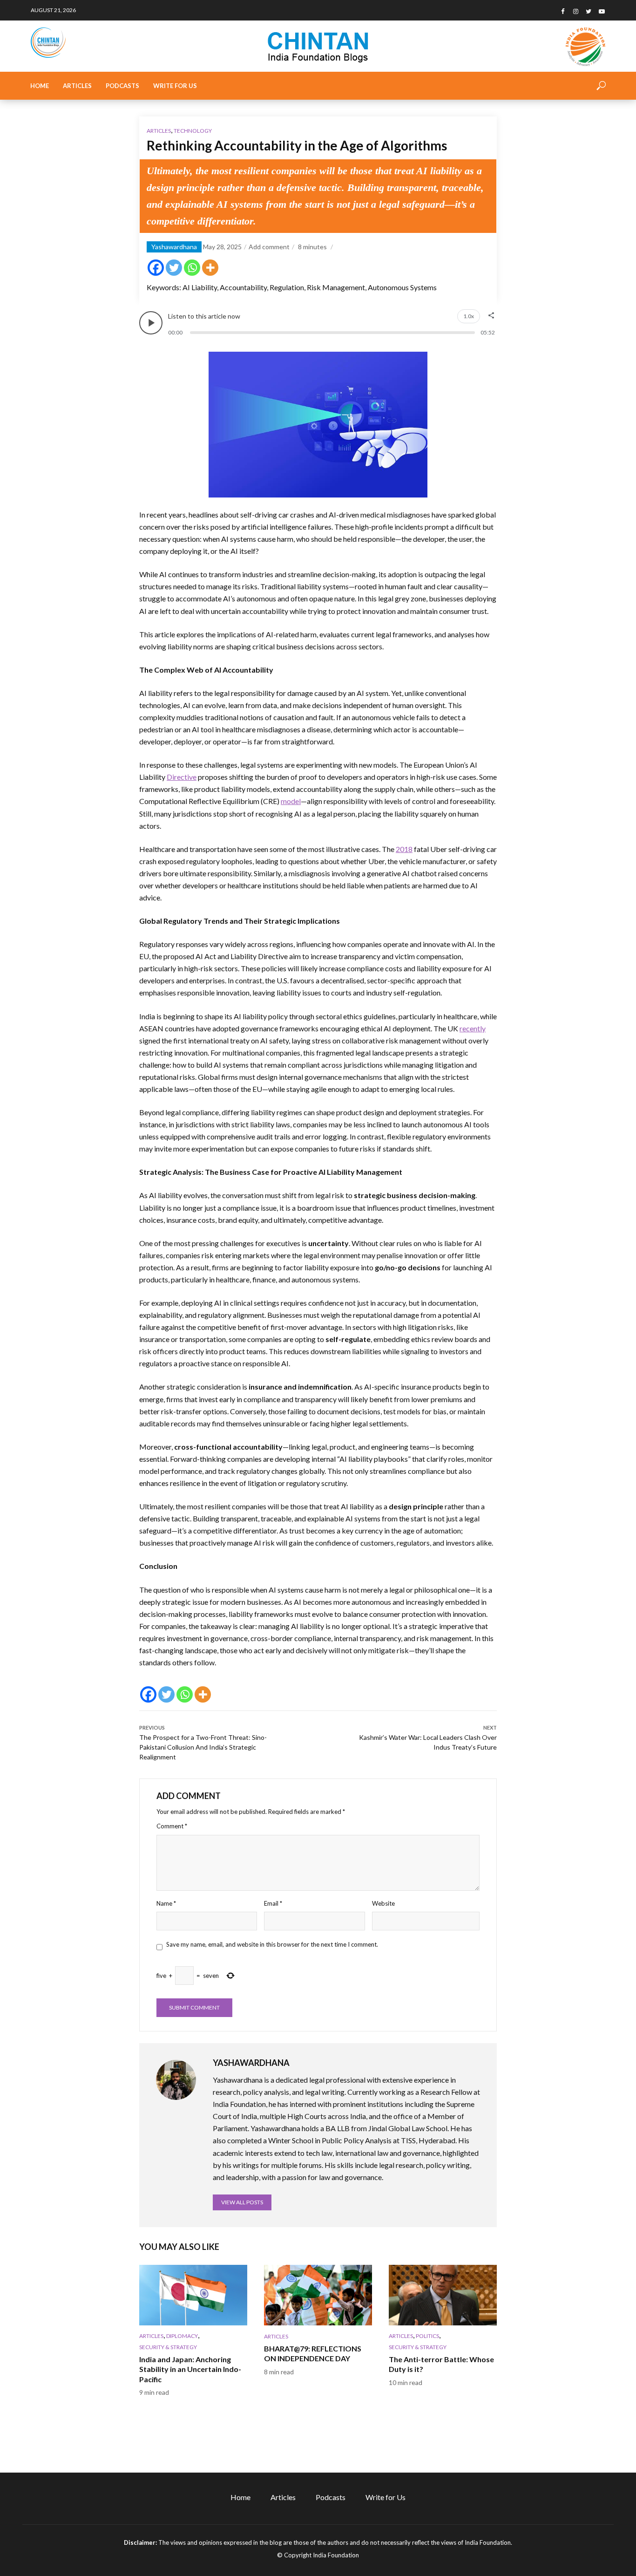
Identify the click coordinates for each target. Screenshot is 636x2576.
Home (40, 86)
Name (166, 1903)
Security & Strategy (168, 2347)
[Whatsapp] (192, 268)
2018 (404, 849)
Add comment (269, 247)
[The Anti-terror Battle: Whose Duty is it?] (443, 2295)
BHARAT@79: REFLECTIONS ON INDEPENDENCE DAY (313, 2354)
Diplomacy (182, 2336)
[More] (210, 268)
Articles (77, 86)
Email (273, 1903)
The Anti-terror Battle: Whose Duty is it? (441, 2364)
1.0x (469, 316)
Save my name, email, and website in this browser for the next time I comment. (272, 1944)
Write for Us (175, 86)
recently (473, 1028)
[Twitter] (174, 268)
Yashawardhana (174, 247)
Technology (193, 131)
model (291, 801)
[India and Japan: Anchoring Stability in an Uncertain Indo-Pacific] (193, 2295)
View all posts (242, 2202)
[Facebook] (156, 268)
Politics (427, 2336)
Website (383, 1903)
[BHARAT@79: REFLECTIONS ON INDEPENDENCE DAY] (318, 2295)
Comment (172, 1826)
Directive (182, 777)
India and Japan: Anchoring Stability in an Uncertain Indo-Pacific (190, 2369)
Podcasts (122, 86)
